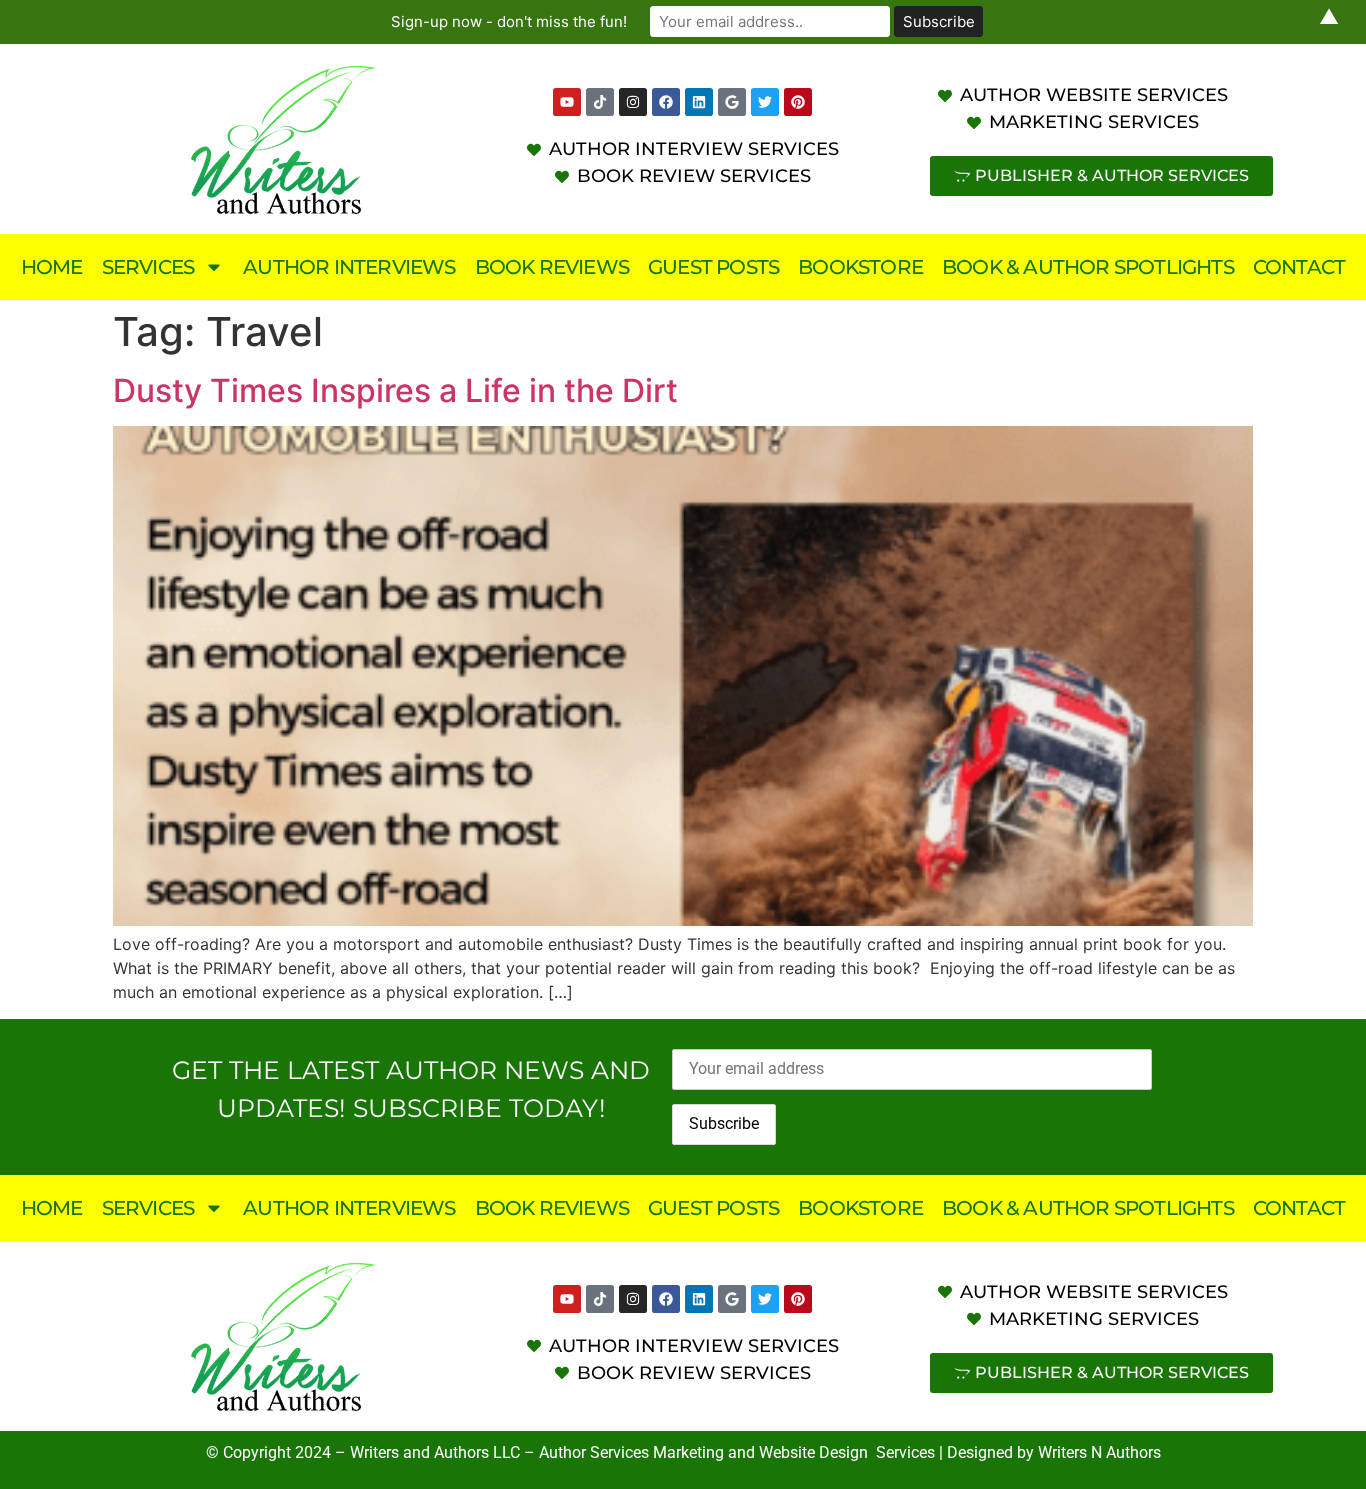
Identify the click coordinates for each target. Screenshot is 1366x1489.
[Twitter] (765, 102)
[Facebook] (666, 102)
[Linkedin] (699, 102)
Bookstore (860, 267)
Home (52, 267)
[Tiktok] (600, 102)
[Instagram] (633, 102)
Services (148, 267)
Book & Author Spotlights (1088, 267)
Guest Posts (713, 267)
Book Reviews (552, 267)
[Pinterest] (798, 102)
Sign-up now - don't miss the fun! (509, 21)
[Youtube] (567, 102)
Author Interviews (349, 267)
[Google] (732, 102)
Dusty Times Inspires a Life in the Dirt (395, 390)
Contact (1299, 267)
